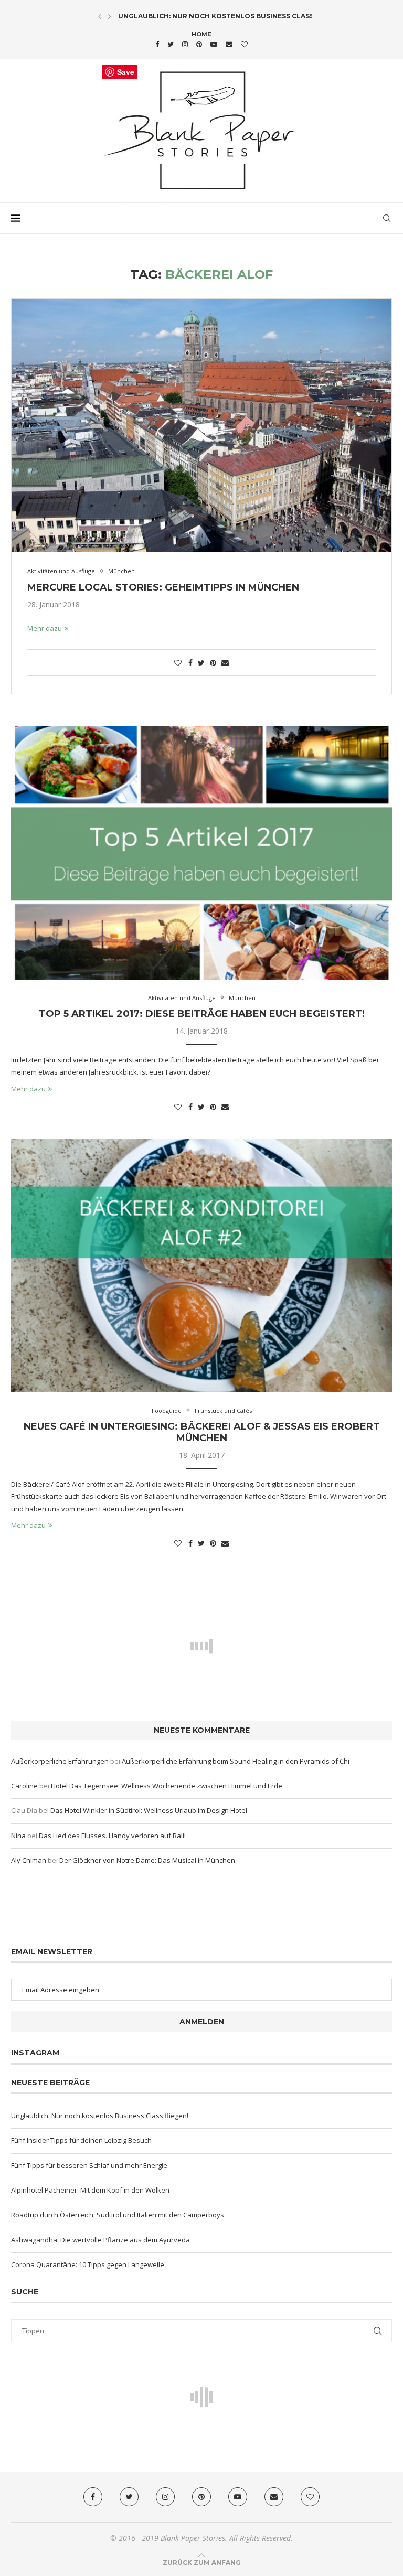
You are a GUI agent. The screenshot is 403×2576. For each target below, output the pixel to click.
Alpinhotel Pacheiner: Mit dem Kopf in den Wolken (90, 2190)
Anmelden (202, 2022)
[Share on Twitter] (201, 663)
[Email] (229, 44)
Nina (18, 1836)
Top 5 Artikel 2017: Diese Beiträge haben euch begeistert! (202, 1014)
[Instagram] (185, 44)
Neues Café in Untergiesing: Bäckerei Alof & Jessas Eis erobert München (202, 1432)
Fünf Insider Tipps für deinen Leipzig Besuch (81, 2140)
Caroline (24, 1786)
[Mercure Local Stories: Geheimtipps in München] (201, 426)
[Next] (110, 16)
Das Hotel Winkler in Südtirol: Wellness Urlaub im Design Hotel (149, 1810)
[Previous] (100, 16)
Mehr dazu (45, 628)
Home (201, 34)
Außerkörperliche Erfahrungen (60, 1761)
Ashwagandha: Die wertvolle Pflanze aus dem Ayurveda (100, 2240)
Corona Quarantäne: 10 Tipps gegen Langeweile (88, 2264)
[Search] (387, 218)
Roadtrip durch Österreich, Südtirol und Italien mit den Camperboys (118, 2215)
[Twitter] (171, 44)
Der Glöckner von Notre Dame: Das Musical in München (147, 1860)
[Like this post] (178, 663)
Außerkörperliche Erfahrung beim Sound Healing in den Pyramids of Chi (236, 1761)
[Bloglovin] (244, 44)
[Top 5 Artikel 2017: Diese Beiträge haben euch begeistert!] (201, 853)
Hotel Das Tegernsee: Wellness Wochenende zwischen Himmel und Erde (167, 1786)
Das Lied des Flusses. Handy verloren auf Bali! (112, 1836)
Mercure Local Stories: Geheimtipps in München (163, 587)
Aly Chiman (29, 1860)
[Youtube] (214, 44)
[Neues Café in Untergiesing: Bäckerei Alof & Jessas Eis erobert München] (201, 1265)
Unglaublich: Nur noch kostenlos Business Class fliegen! (232, 16)
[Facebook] (157, 44)
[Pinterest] (199, 44)
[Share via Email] (225, 663)
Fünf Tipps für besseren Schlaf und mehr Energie (89, 2165)
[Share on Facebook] (190, 663)
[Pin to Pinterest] (213, 663)
